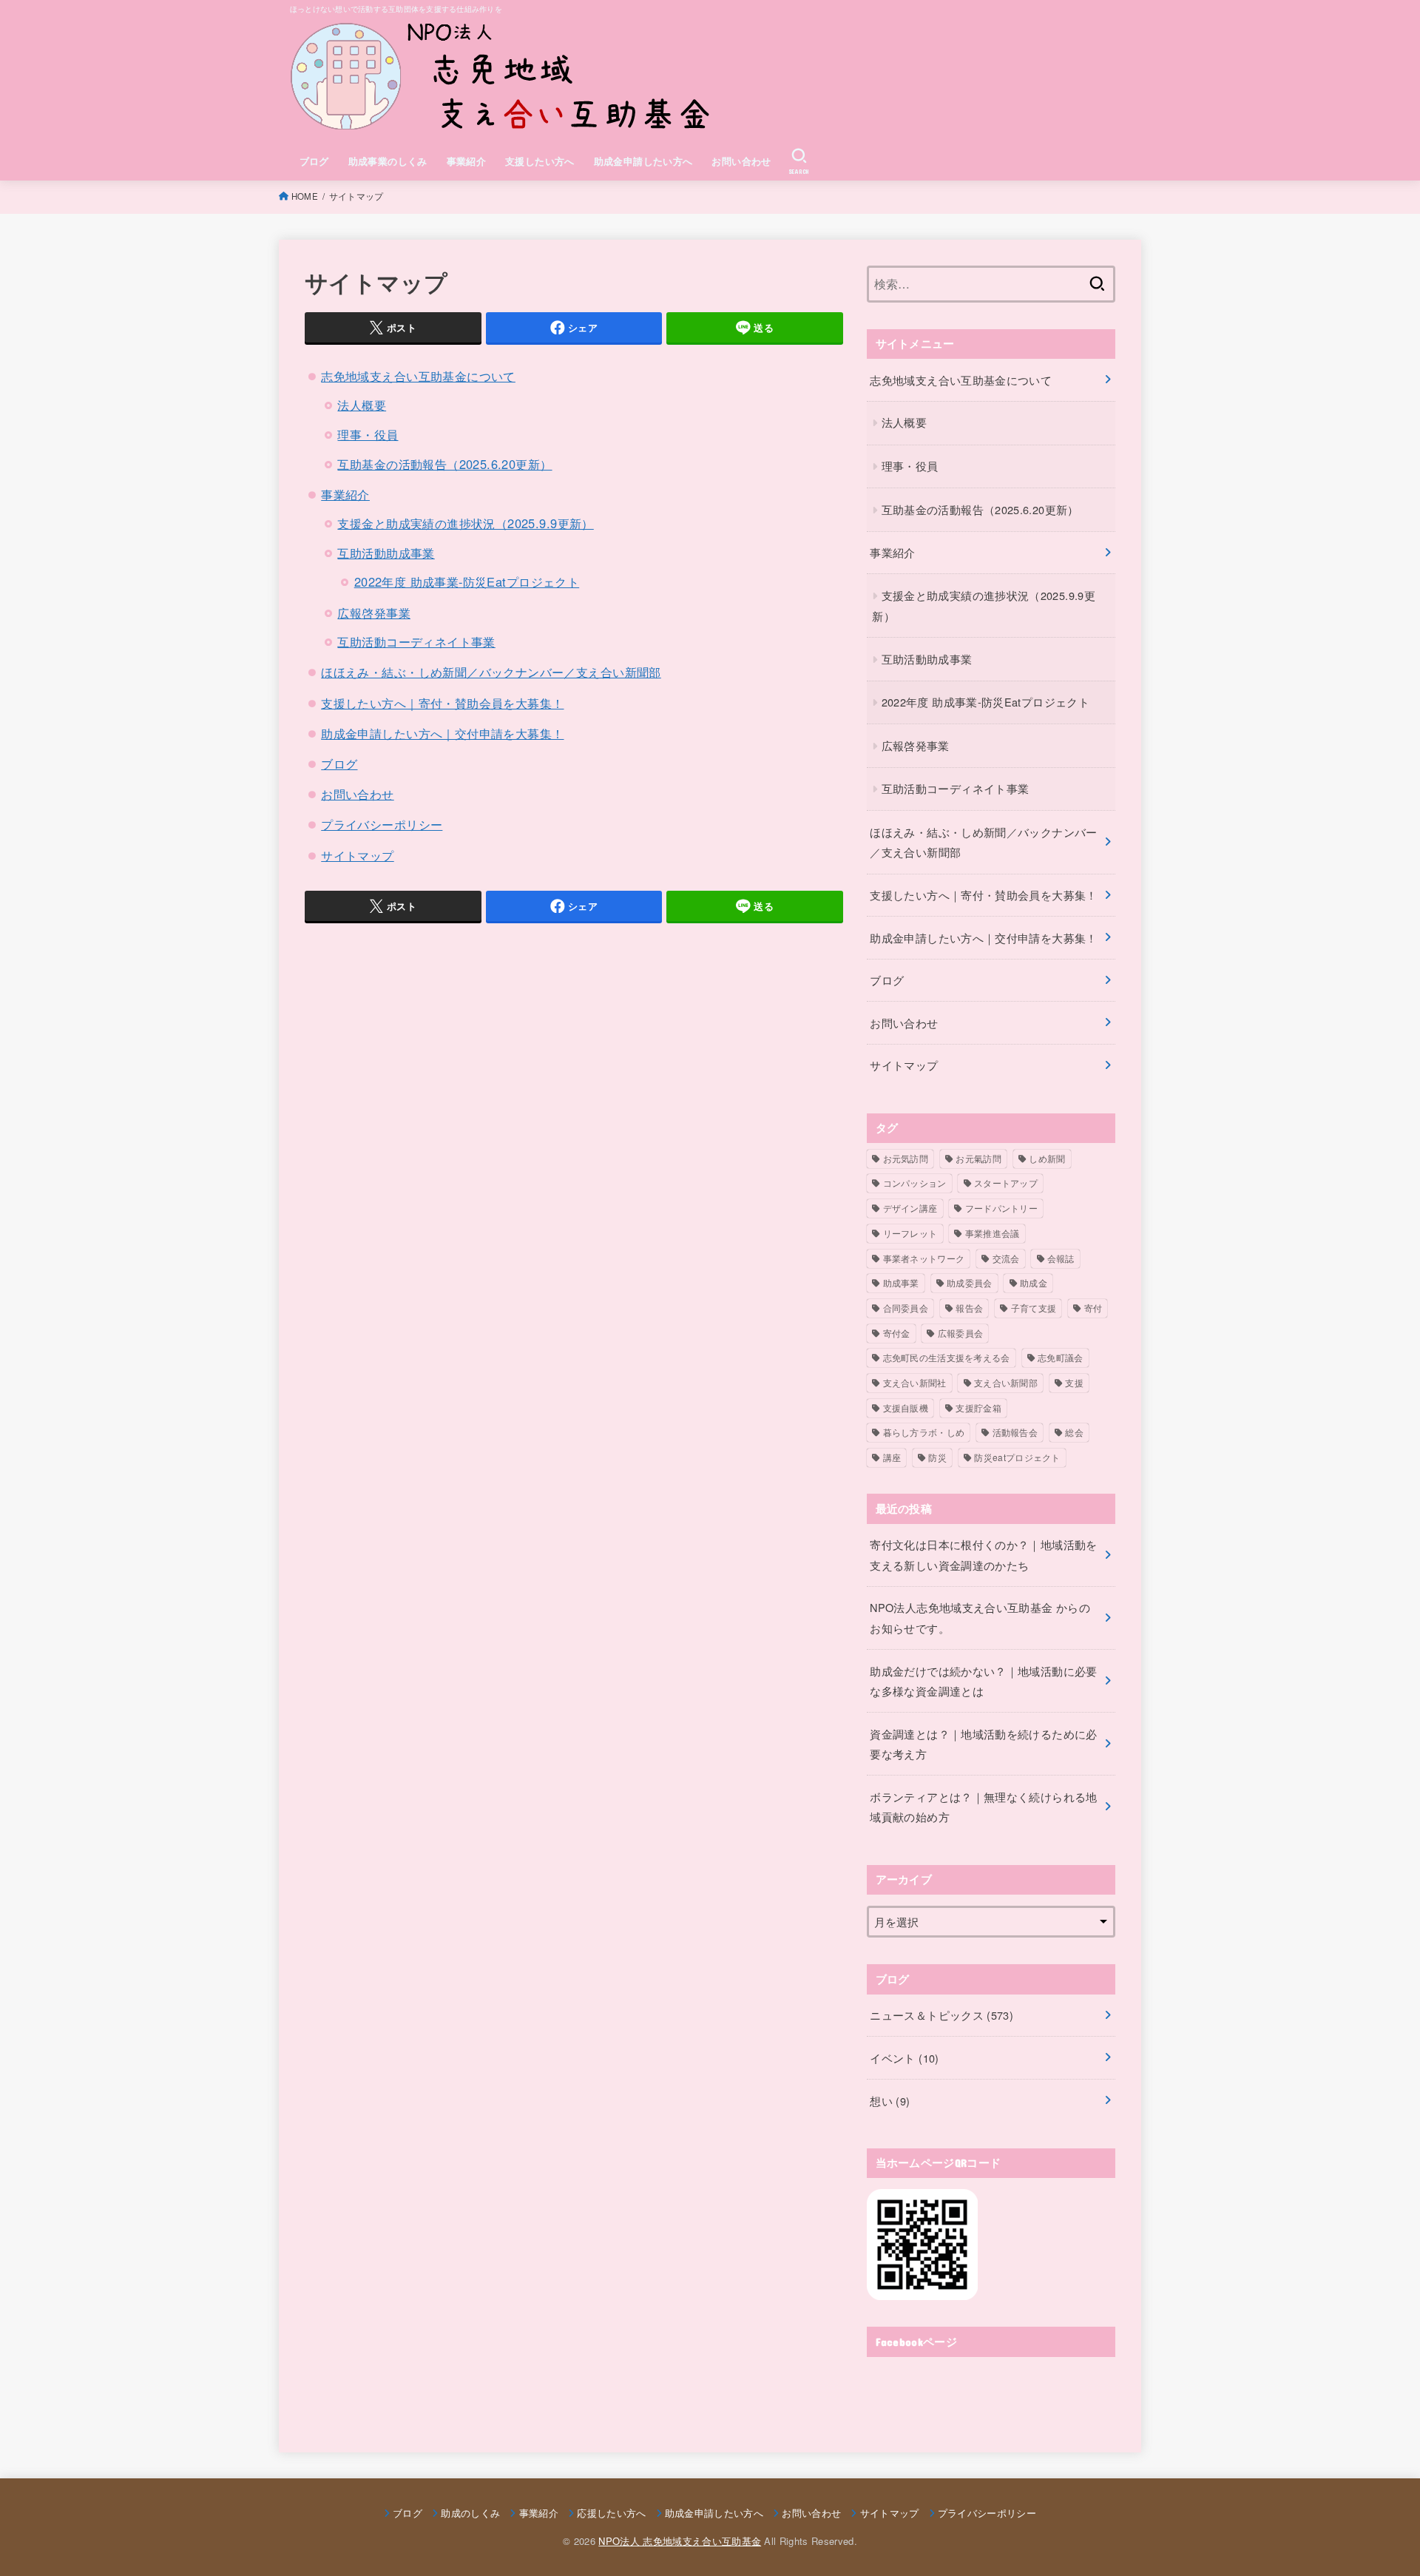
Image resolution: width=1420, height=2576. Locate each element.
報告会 (969, 1308)
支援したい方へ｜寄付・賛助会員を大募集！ (442, 703)
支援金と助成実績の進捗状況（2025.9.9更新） (465, 523)
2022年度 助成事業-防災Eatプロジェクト (467, 581)
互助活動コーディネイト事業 (416, 641)
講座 (892, 1457)
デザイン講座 (910, 1208)
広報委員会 (961, 1333)
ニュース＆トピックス (941, 2015)
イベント (904, 2058)
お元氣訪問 (978, 1158)
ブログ (314, 161)
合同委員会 (906, 1308)
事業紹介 (467, 161)
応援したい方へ (611, 2513)
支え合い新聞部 (1006, 1382)
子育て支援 (1034, 1308)
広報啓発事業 (373, 613)
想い (890, 2101)
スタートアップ (1006, 1183)
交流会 (1006, 1258)
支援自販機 (906, 1407)
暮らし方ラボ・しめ (924, 1432)
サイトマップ (357, 855)
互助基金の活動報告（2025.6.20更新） (444, 464)
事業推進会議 (993, 1233)
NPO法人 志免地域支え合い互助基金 (680, 2541)
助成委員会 (970, 1282)
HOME (305, 196)
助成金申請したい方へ (643, 161)
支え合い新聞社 (915, 1382)
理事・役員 (368, 434)
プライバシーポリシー (382, 824)
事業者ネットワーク (924, 1258)
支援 (1074, 1382)
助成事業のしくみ (388, 161)
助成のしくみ (470, 2513)
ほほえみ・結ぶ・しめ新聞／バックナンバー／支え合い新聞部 (491, 672)
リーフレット (910, 1233)
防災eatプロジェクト (1017, 1457)
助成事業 (901, 1282)
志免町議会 (1061, 1357)
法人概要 (362, 405)
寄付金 (897, 1333)
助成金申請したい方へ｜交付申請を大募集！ (442, 733)
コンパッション (915, 1183)
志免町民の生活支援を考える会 (947, 1357)
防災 (937, 1457)
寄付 (1093, 1308)
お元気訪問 (906, 1158)
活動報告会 (1015, 1432)
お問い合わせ (741, 161)
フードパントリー (1001, 1208)
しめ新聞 (1047, 1158)
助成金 (1034, 1282)
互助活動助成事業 (386, 553)
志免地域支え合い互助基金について (418, 376)
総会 (1074, 1432)
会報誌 (1061, 1258)
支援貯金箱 (978, 1407)
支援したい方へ (540, 161)
